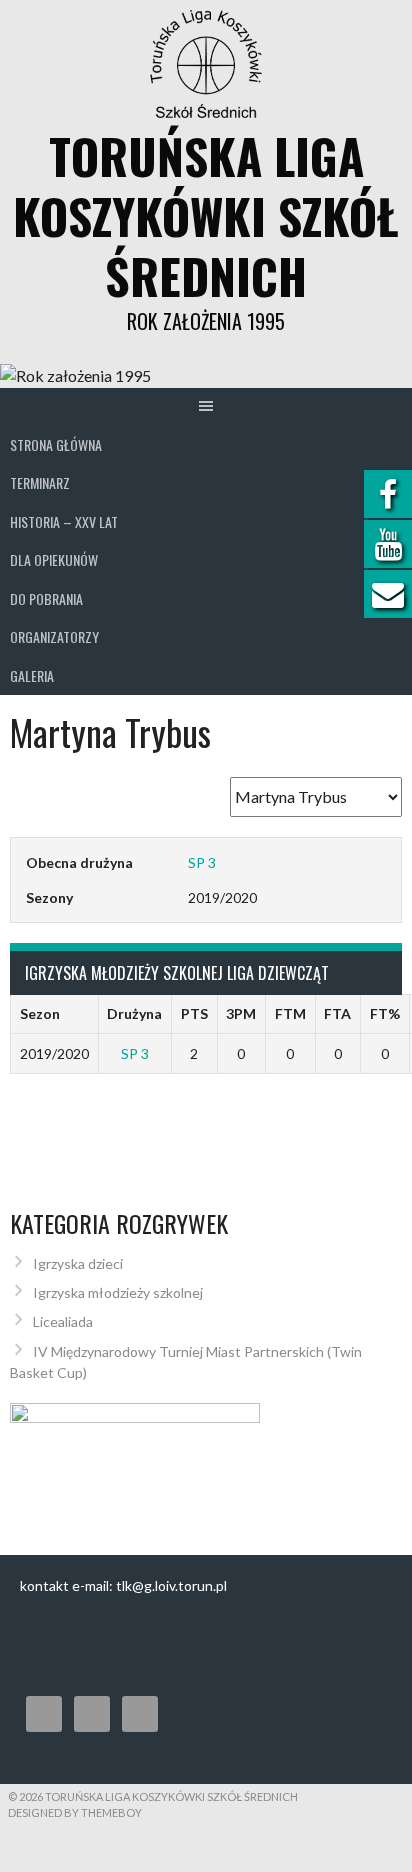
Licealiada (63, 1321)
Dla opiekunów (54, 559)
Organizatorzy (54, 636)
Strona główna (56, 444)
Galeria (32, 675)
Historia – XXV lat (64, 521)
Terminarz (40, 482)
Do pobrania (46, 598)
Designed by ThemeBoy (75, 1812)
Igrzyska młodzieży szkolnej (118, 1292)
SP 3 (202, 862)
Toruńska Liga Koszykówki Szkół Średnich (206, 215)
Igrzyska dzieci (78, 1263)
